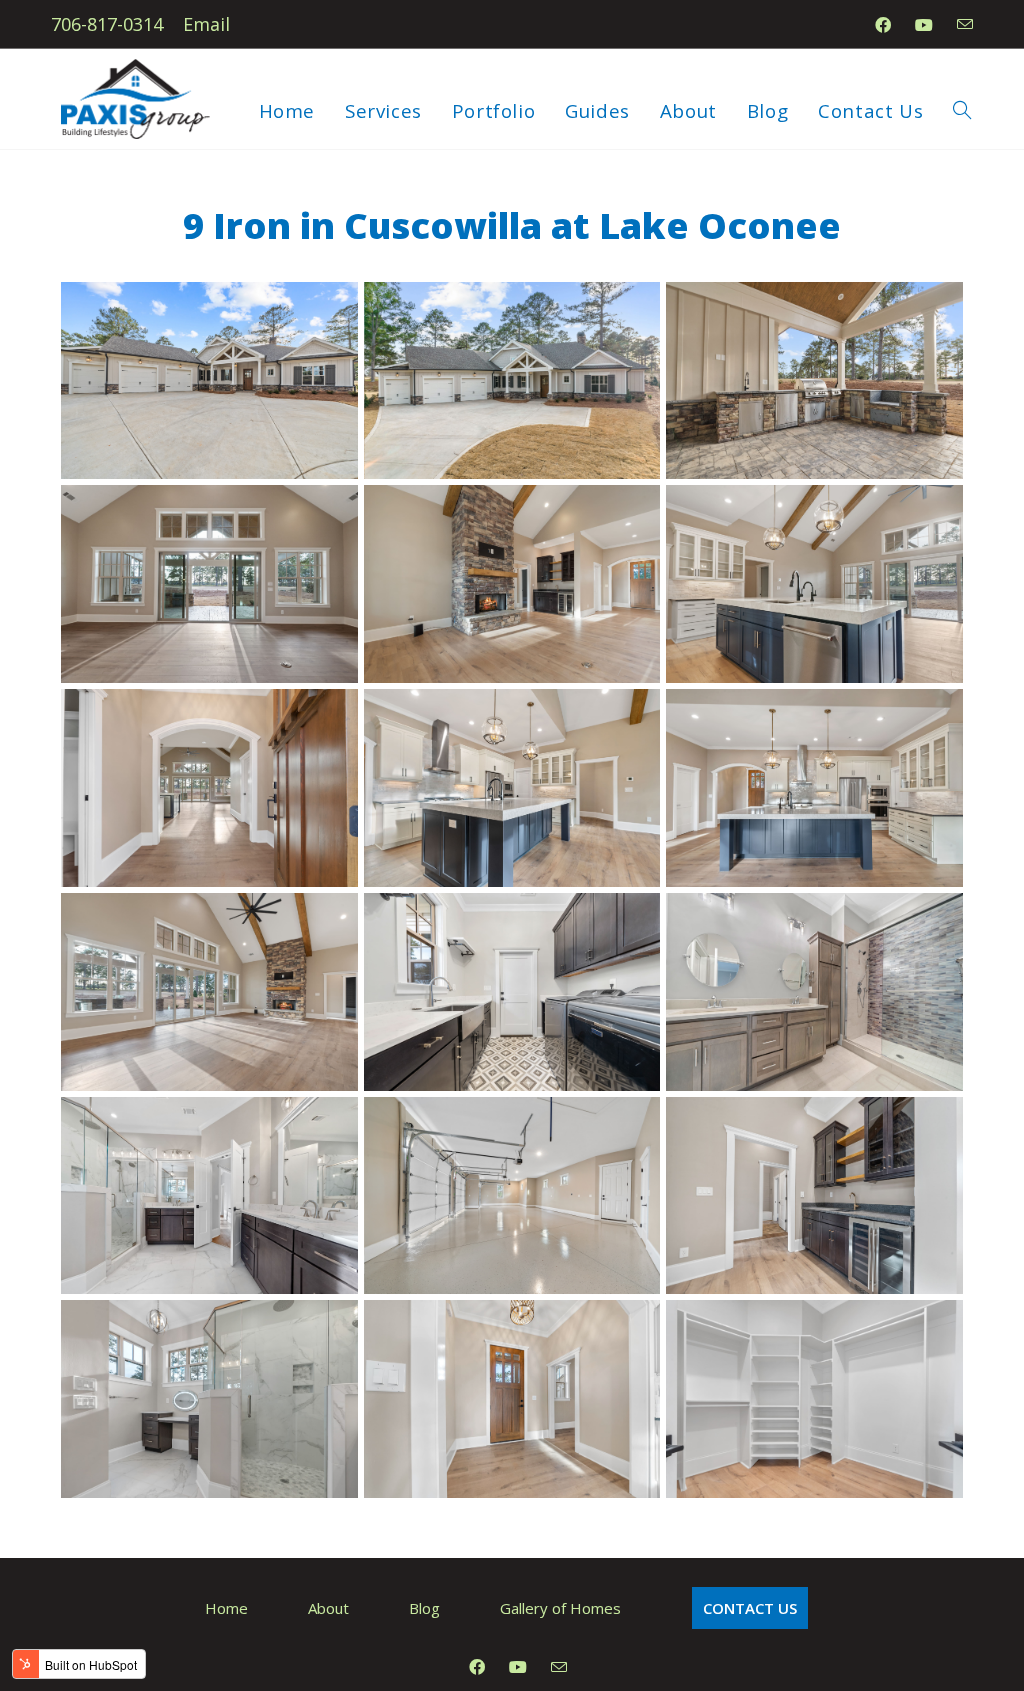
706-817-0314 (107, 24)
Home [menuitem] (226, 1608)
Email (206, 24)
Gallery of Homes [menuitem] (560, 1608)
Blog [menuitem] (424, 1608)
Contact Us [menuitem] (750, 1608)
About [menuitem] (328, 1608)
